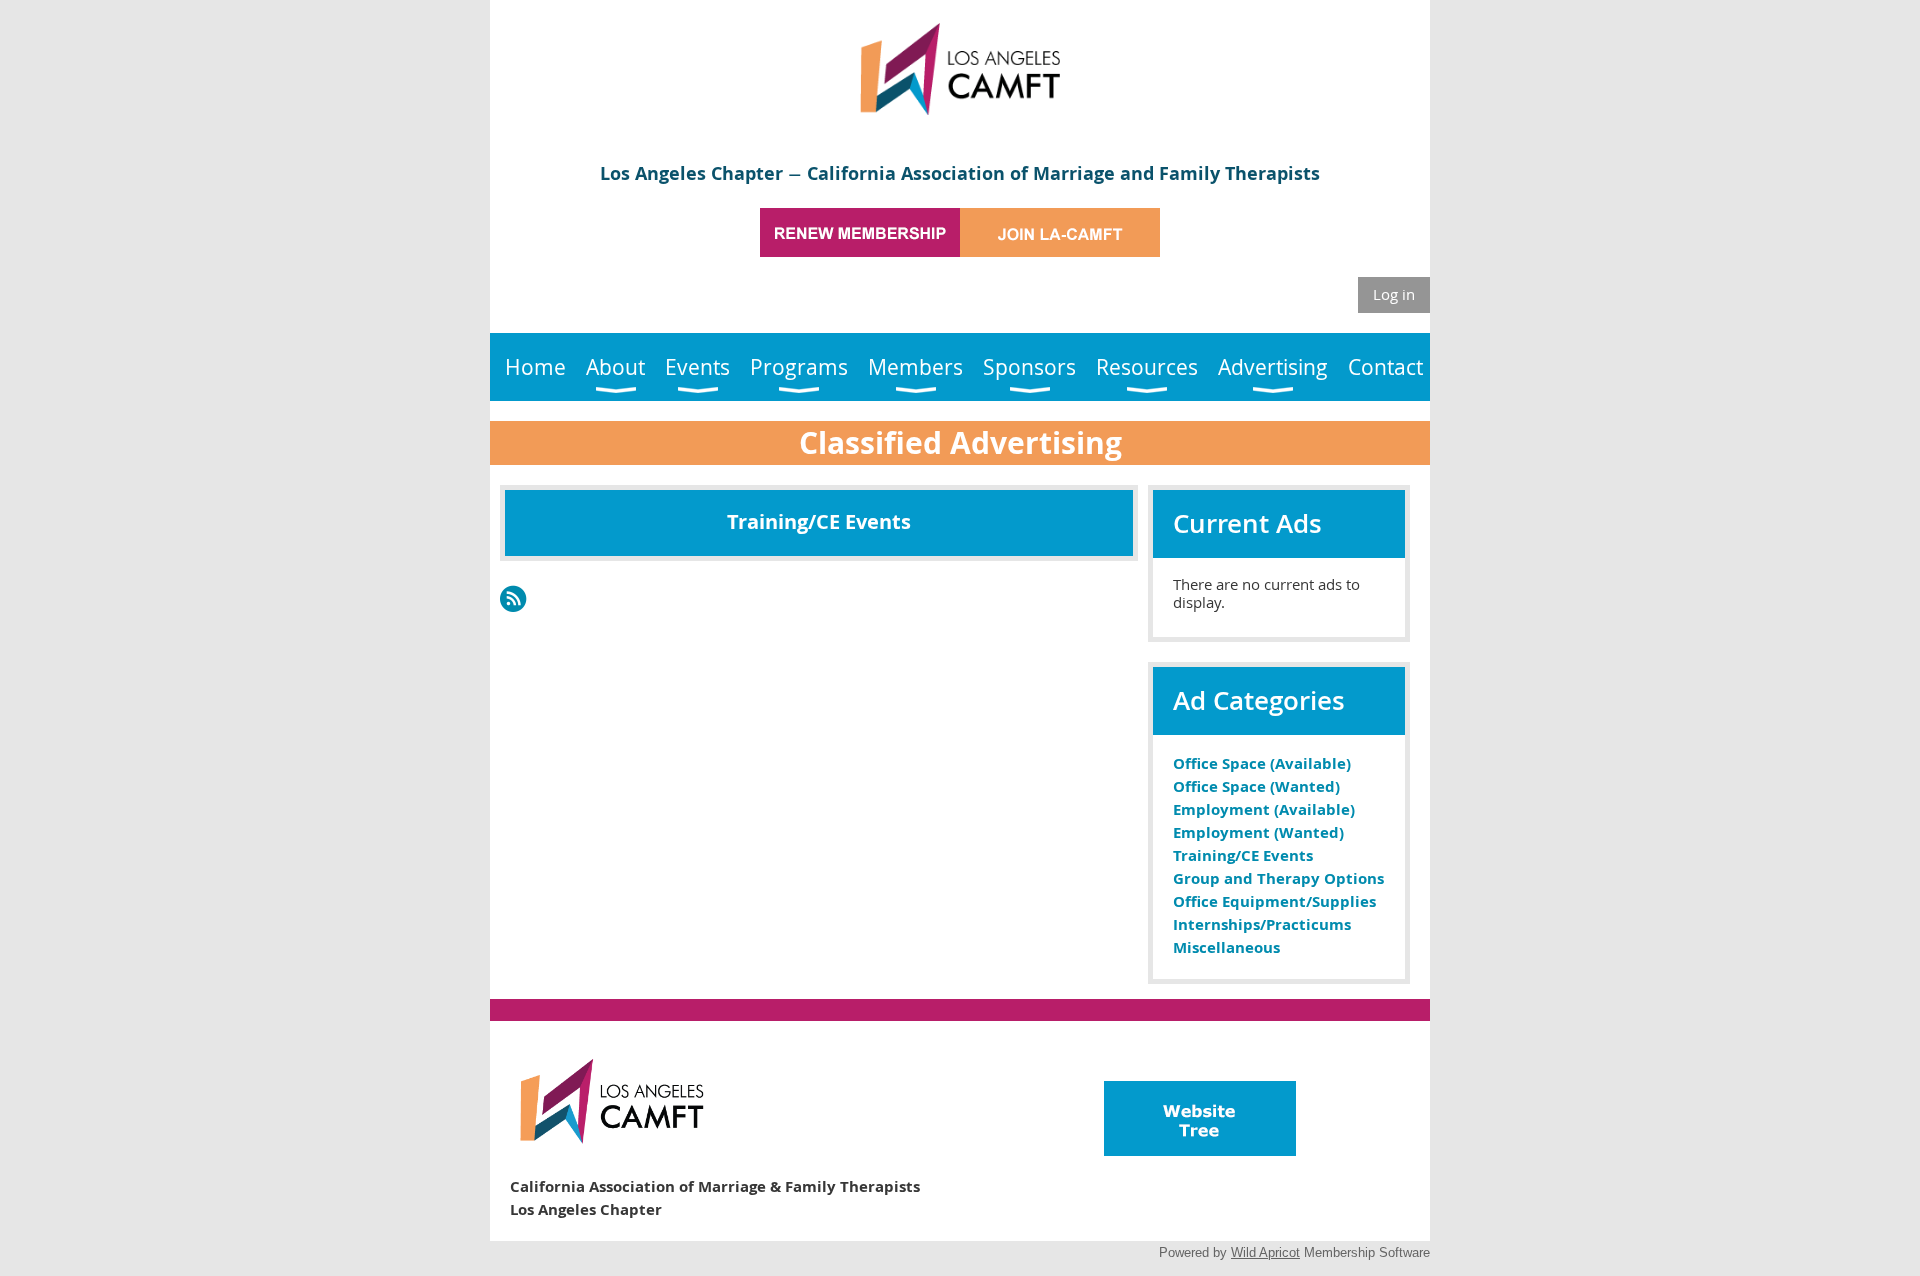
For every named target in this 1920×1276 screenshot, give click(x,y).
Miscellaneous (1226, 947)
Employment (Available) (1264, 809)
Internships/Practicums (1262, 924)
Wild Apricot (1265, 1252)
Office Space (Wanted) (1256, 786)
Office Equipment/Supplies (1274, 901)
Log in (1394, 294)
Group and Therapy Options (1278, 878)
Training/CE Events (1243, 855)
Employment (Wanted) (1258, 832)
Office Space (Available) (1262, 763)
